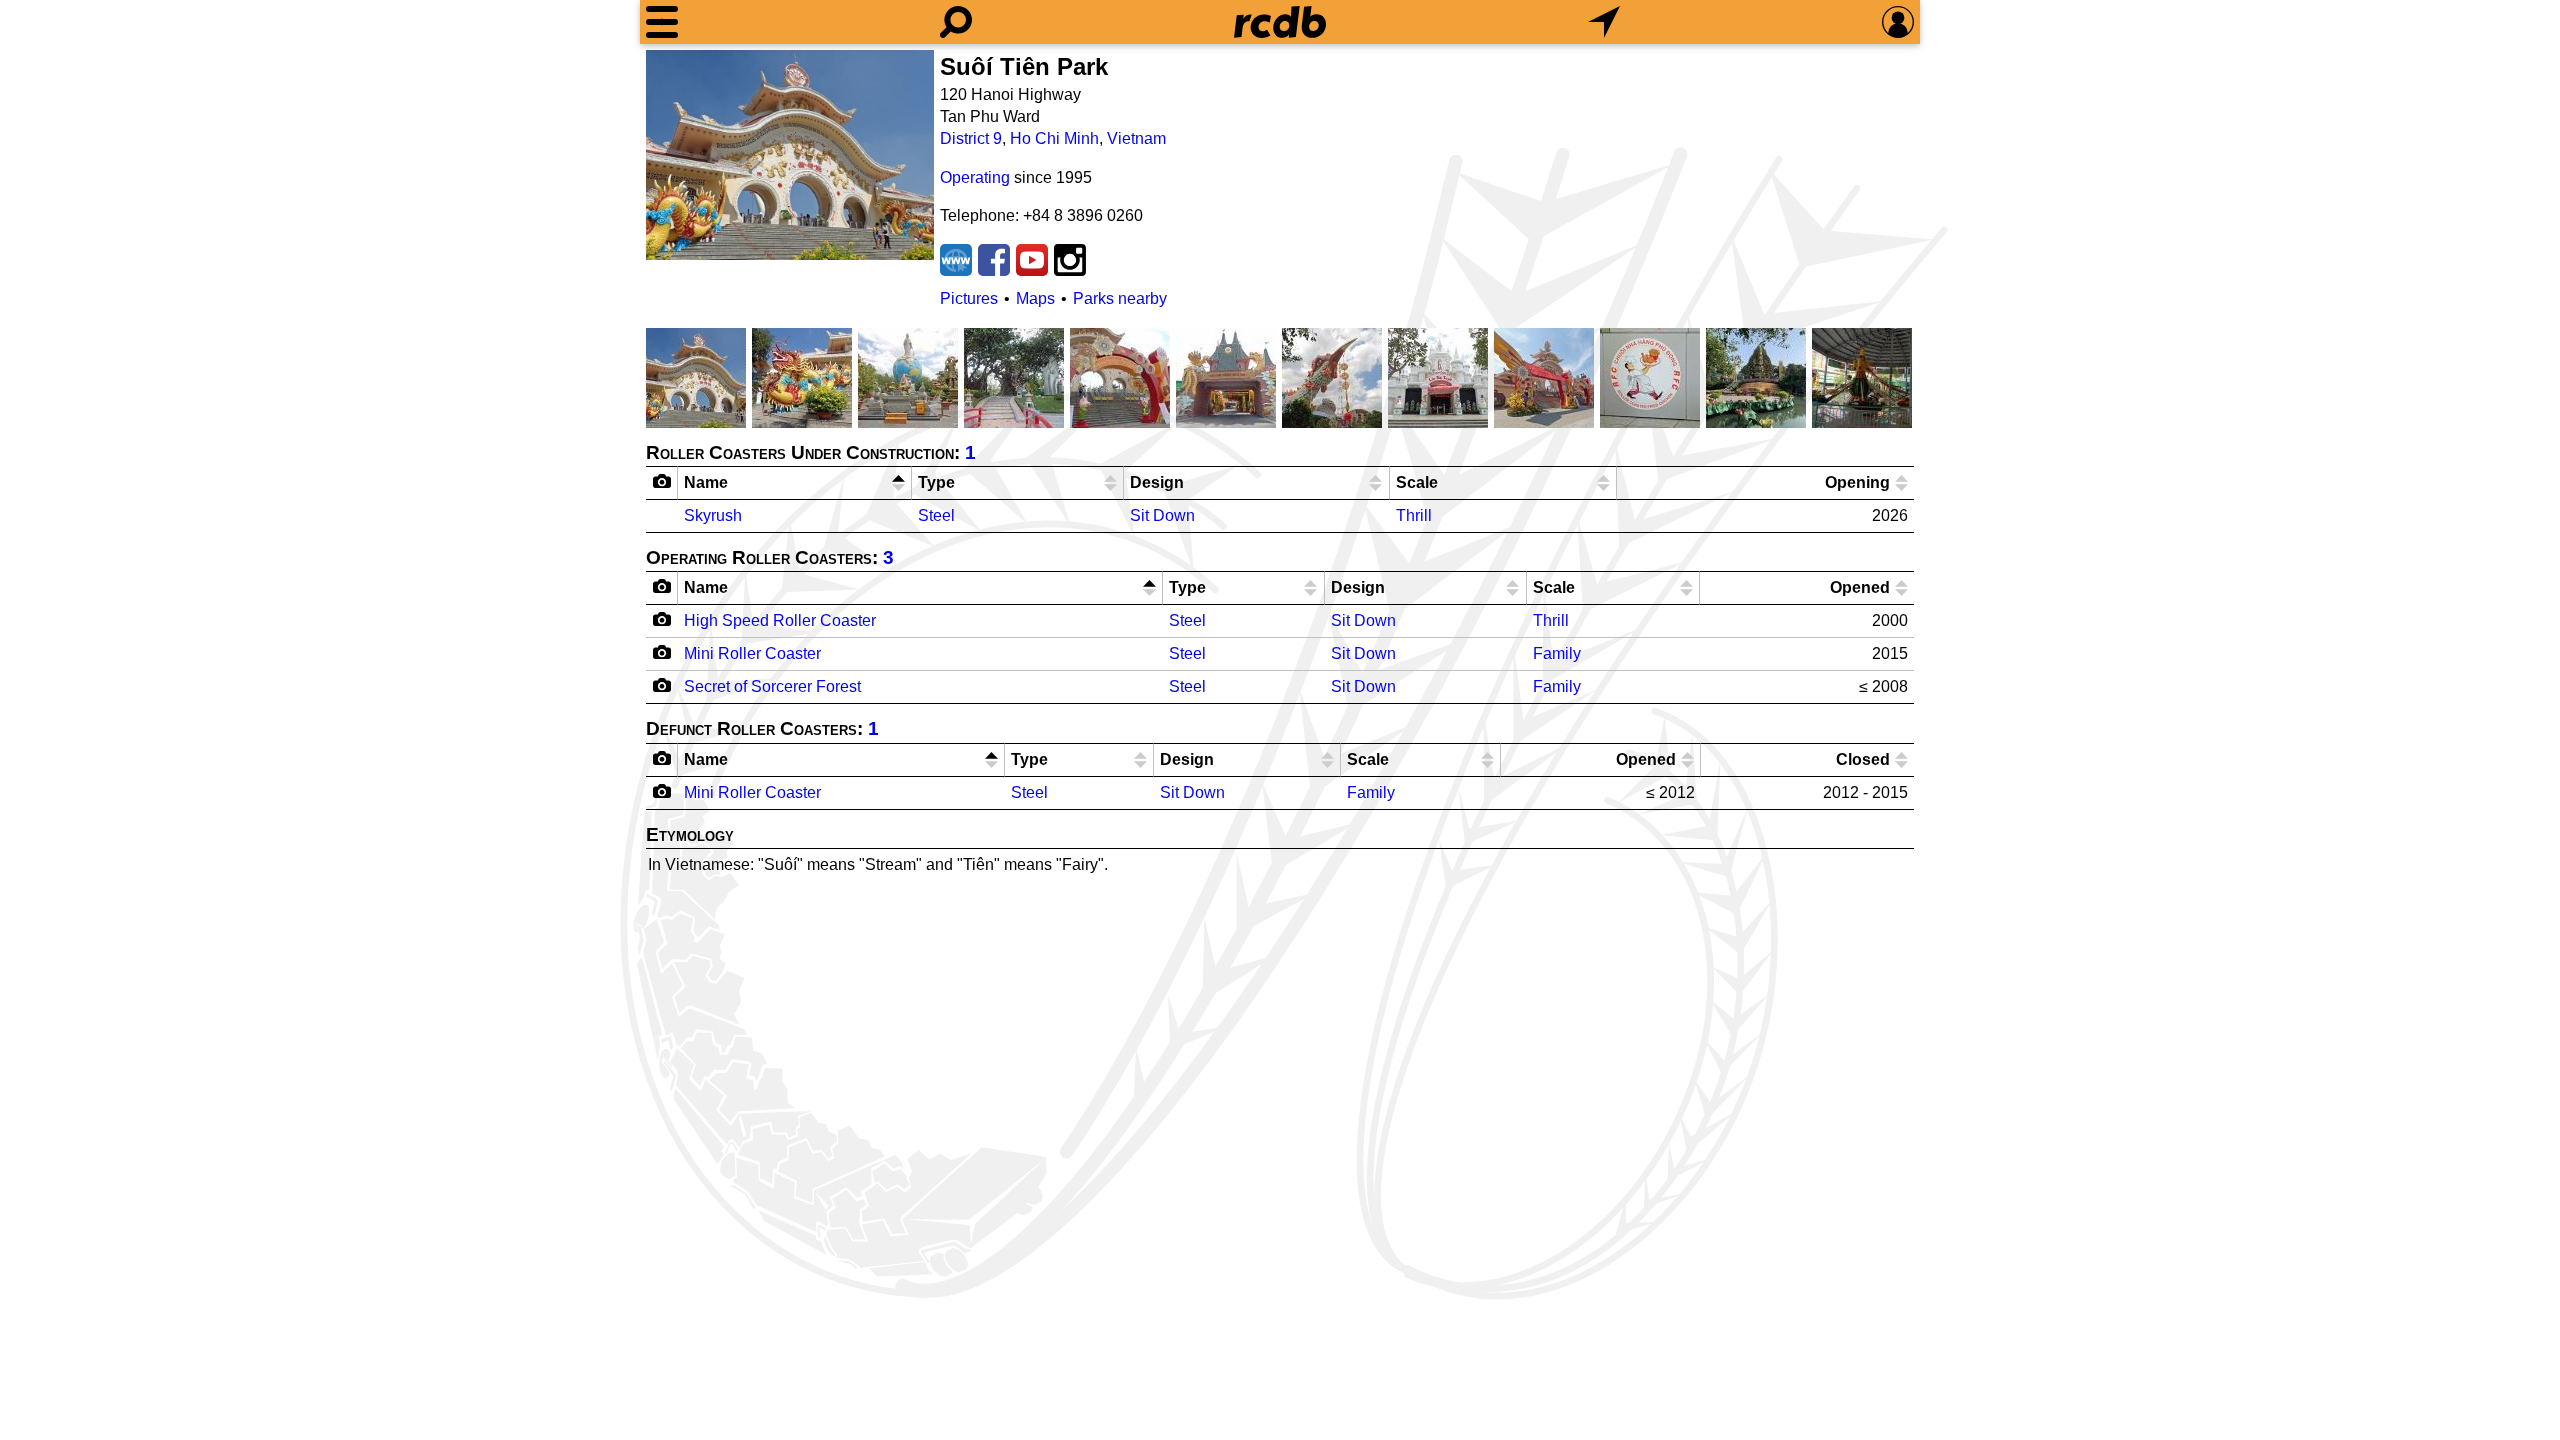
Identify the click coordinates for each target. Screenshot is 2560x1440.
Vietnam (1136, 138)
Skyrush (713, 515)
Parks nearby (1120, 298)
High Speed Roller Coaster (780, 620)
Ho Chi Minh (1054, 138)
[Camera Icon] (662, 619)
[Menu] (662, 22)
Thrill (1414, 515)
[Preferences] (1898, 22)
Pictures (969, 298)
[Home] (1280, 22)
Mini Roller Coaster (752, 653)
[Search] (956, 22)
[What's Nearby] (1604, 22)
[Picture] (790, 155)
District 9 (971, 138)
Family (1557, 653)
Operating (975, 177)
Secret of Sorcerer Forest (772, 686)
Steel (936, 515)
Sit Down (1162, 515)
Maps (1035, 298)
